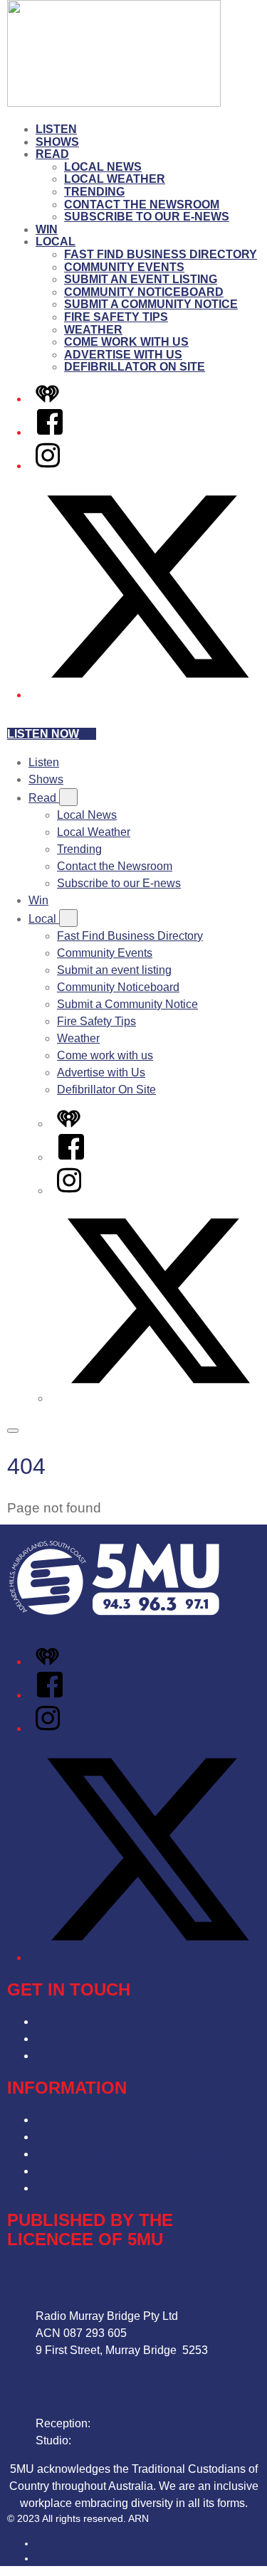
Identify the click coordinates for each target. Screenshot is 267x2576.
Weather (93, 330)
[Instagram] (48, 466)
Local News (103, 167)
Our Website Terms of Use (101, 2171)
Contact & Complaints (91, 2021)
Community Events (124, 267)
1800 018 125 (109, 2440)
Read (52, 154)
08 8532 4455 (128, 2423)
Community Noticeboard (144, 292)
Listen (56, 129)
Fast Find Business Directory (161, 254)
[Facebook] (50, 432)
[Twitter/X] (148, 695)
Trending (94, 192)
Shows (57, 142)
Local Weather (115, 179)
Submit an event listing (141, 279)
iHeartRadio (62, 2558)
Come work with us (126, 342)
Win (47, 229)
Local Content (71, 2188)
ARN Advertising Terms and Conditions (134, 2154)
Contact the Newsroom (142, 205)
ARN (46, 2543)
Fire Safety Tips (116, 317)
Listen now (43, 734)
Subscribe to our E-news (147, 217)
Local (56, 242)
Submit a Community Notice (151, 304)
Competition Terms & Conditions (117, 2137)
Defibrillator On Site (135, 367)
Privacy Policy (72, 2120)
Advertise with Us (123, 355)
